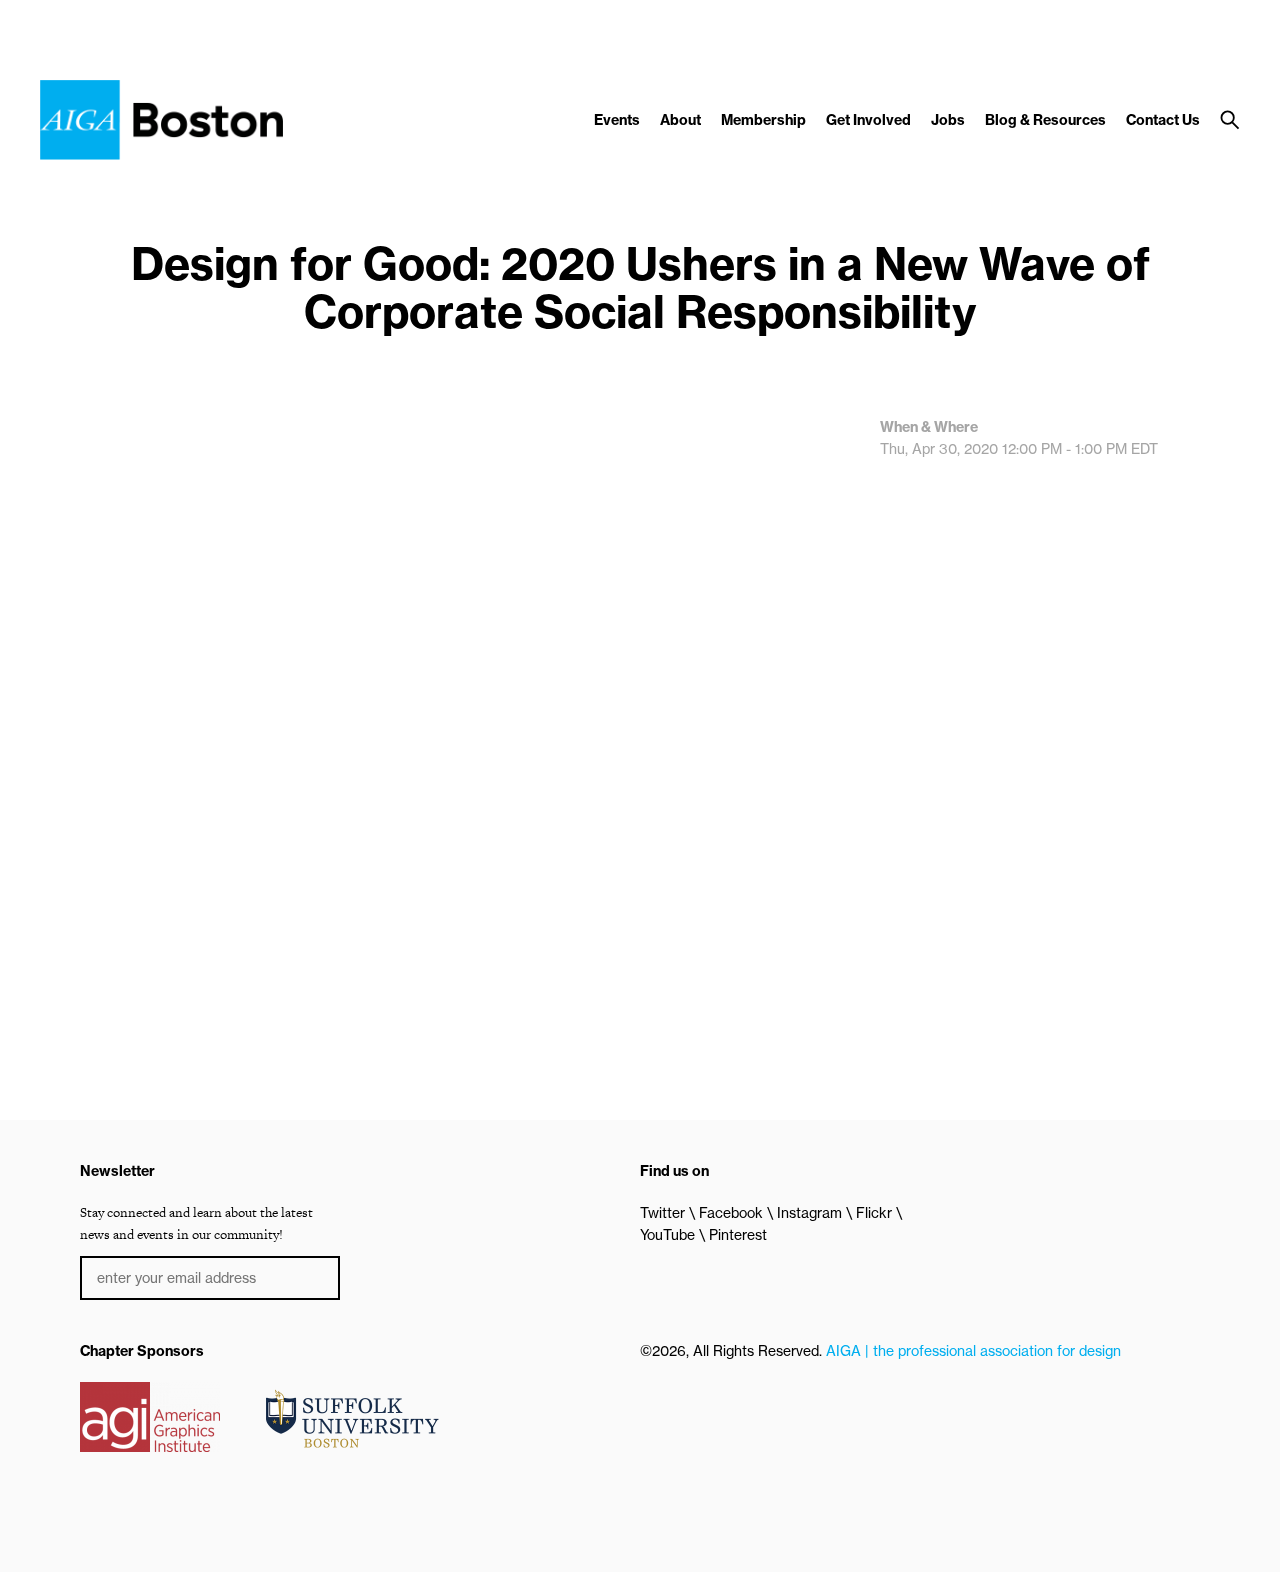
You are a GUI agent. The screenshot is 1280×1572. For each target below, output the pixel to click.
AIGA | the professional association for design (973, 1351)
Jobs (948, 120)
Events (617, 120)
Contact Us (1163, 120)
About (680, 120)
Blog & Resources (1045, 120)
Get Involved (868, 120)
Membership (763, 120)
